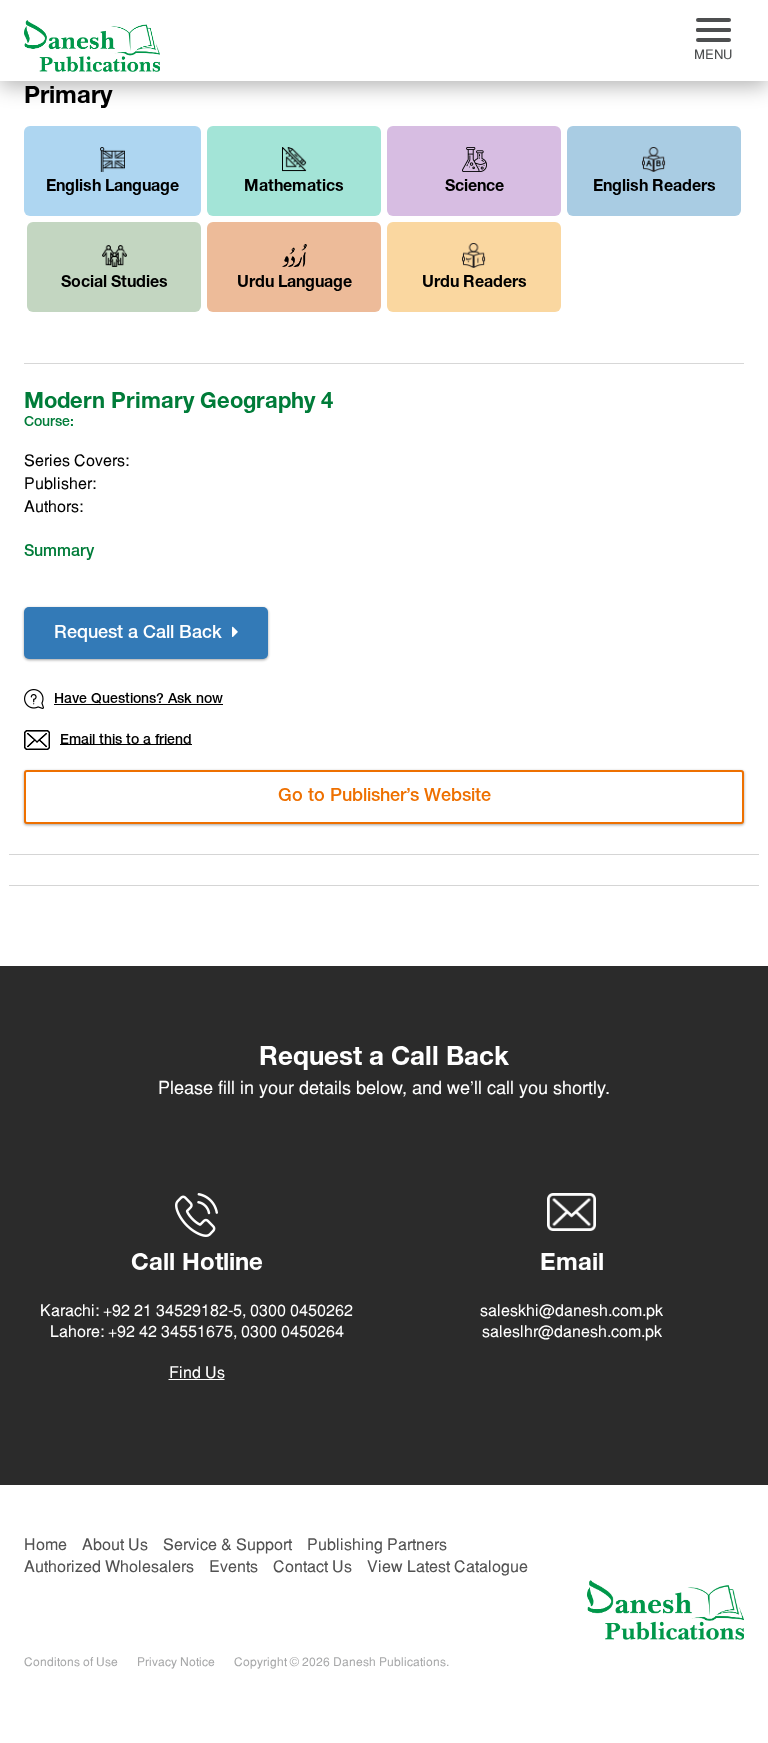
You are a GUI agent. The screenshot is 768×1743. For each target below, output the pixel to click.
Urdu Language (294, 284)
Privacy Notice (176, 1663)
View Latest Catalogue (447, 1568)
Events (233, 1568)
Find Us (197, 1374)
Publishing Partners (377, 1546)
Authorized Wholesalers (109, 1568)
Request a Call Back (140, 634)
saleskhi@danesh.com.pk (571, 1312)
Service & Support (227, 1546)
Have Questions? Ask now (138, 700)
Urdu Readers (474, 284)
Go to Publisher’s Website (384, 797)
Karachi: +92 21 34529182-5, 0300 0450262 (196, 1312)
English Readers (654, 188)
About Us (115, 1546)
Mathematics (294, 188)
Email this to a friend (126, 740)
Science (474, 188)
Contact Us (312, 1568)
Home (45, 1546)
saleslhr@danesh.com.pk (572, 1333)
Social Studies (114, 284)
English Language (112, 188)
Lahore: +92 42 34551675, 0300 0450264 (197, 1333)
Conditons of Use (71, 1663)
